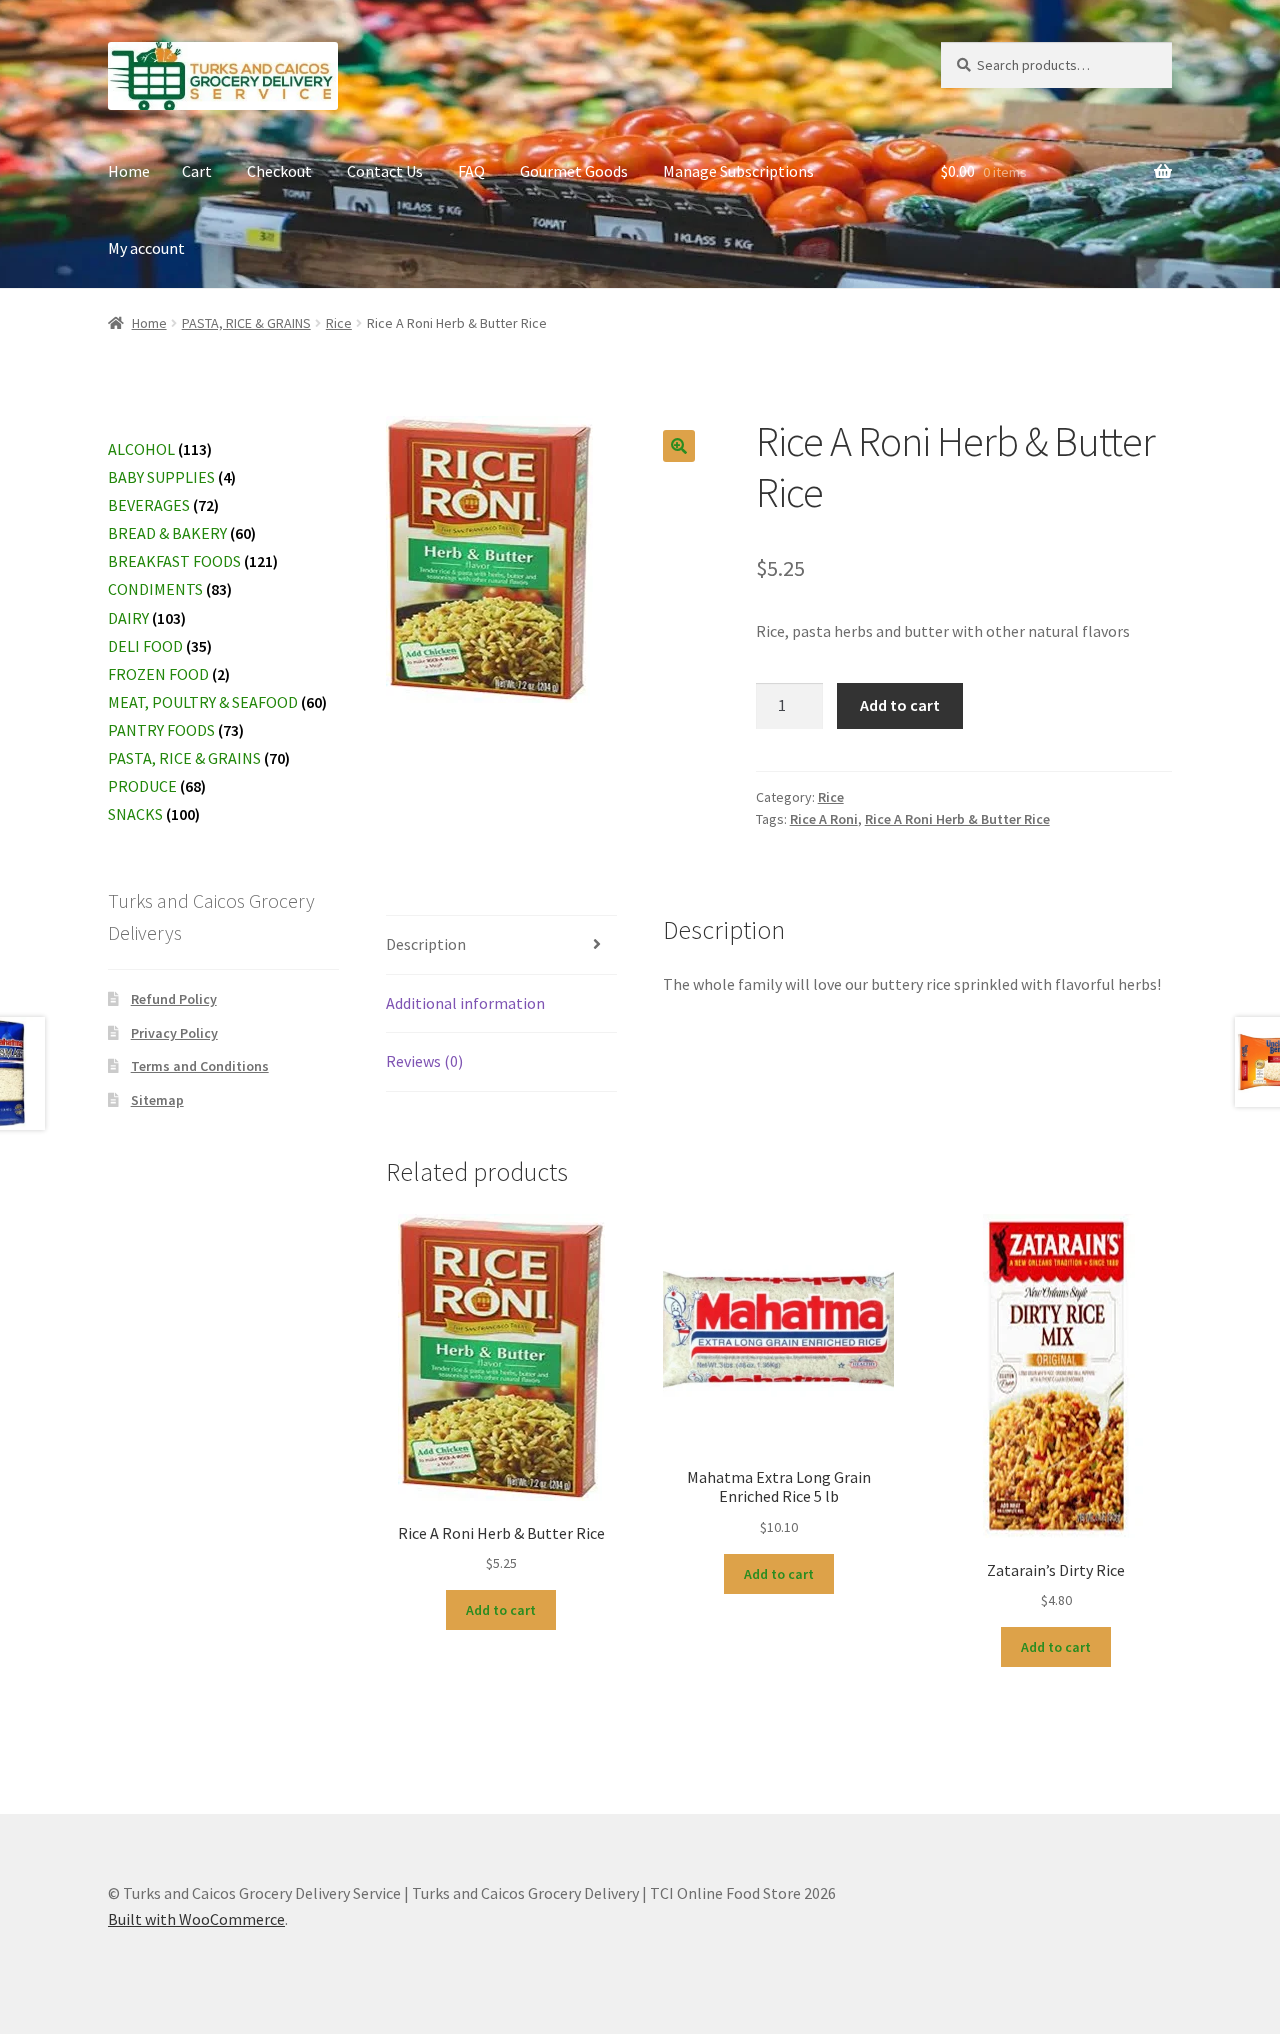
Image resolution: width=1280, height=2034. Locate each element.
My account (146, 248)
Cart (197, 171)
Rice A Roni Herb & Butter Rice (957, 819)
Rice (339, 323)
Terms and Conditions (200, 1066)
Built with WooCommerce (196, 1919)
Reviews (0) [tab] (424, 1061)
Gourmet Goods (574, 171)
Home (129, 171)
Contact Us (385, 171)
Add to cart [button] (501, 1610)
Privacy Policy (174, 1033)
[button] (679, 446)
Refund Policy (174, 999)
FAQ (471, 171)
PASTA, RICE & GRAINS (246, 323)
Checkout (279, 171)
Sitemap (157, 1100)
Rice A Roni (824, 819)
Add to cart (900, 705)
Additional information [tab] (465, 1003)
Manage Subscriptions (738, 171)
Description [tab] (426, 944)
